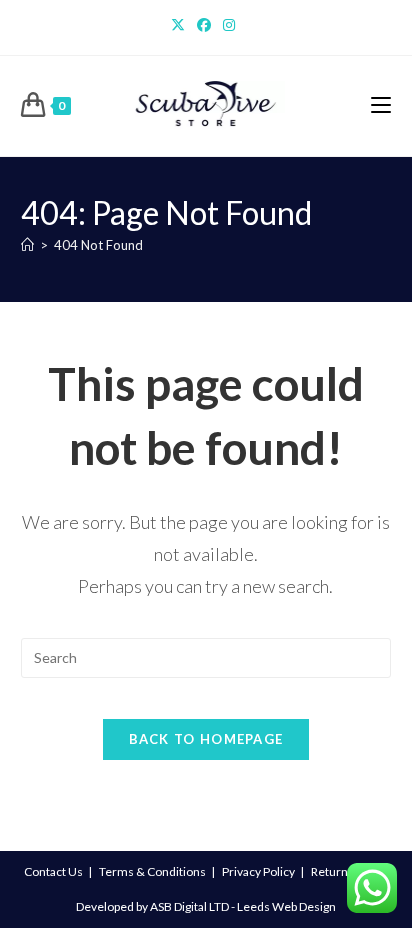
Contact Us (53, 871)
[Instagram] (229, 25)
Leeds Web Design (286, 906)
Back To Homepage (206, 739)
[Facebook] (204, 25)
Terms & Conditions (152, 871)
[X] (181, 25)
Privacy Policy (258, 871)
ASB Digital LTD (189, 906)
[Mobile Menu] (381, 105)
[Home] (27, 245)
